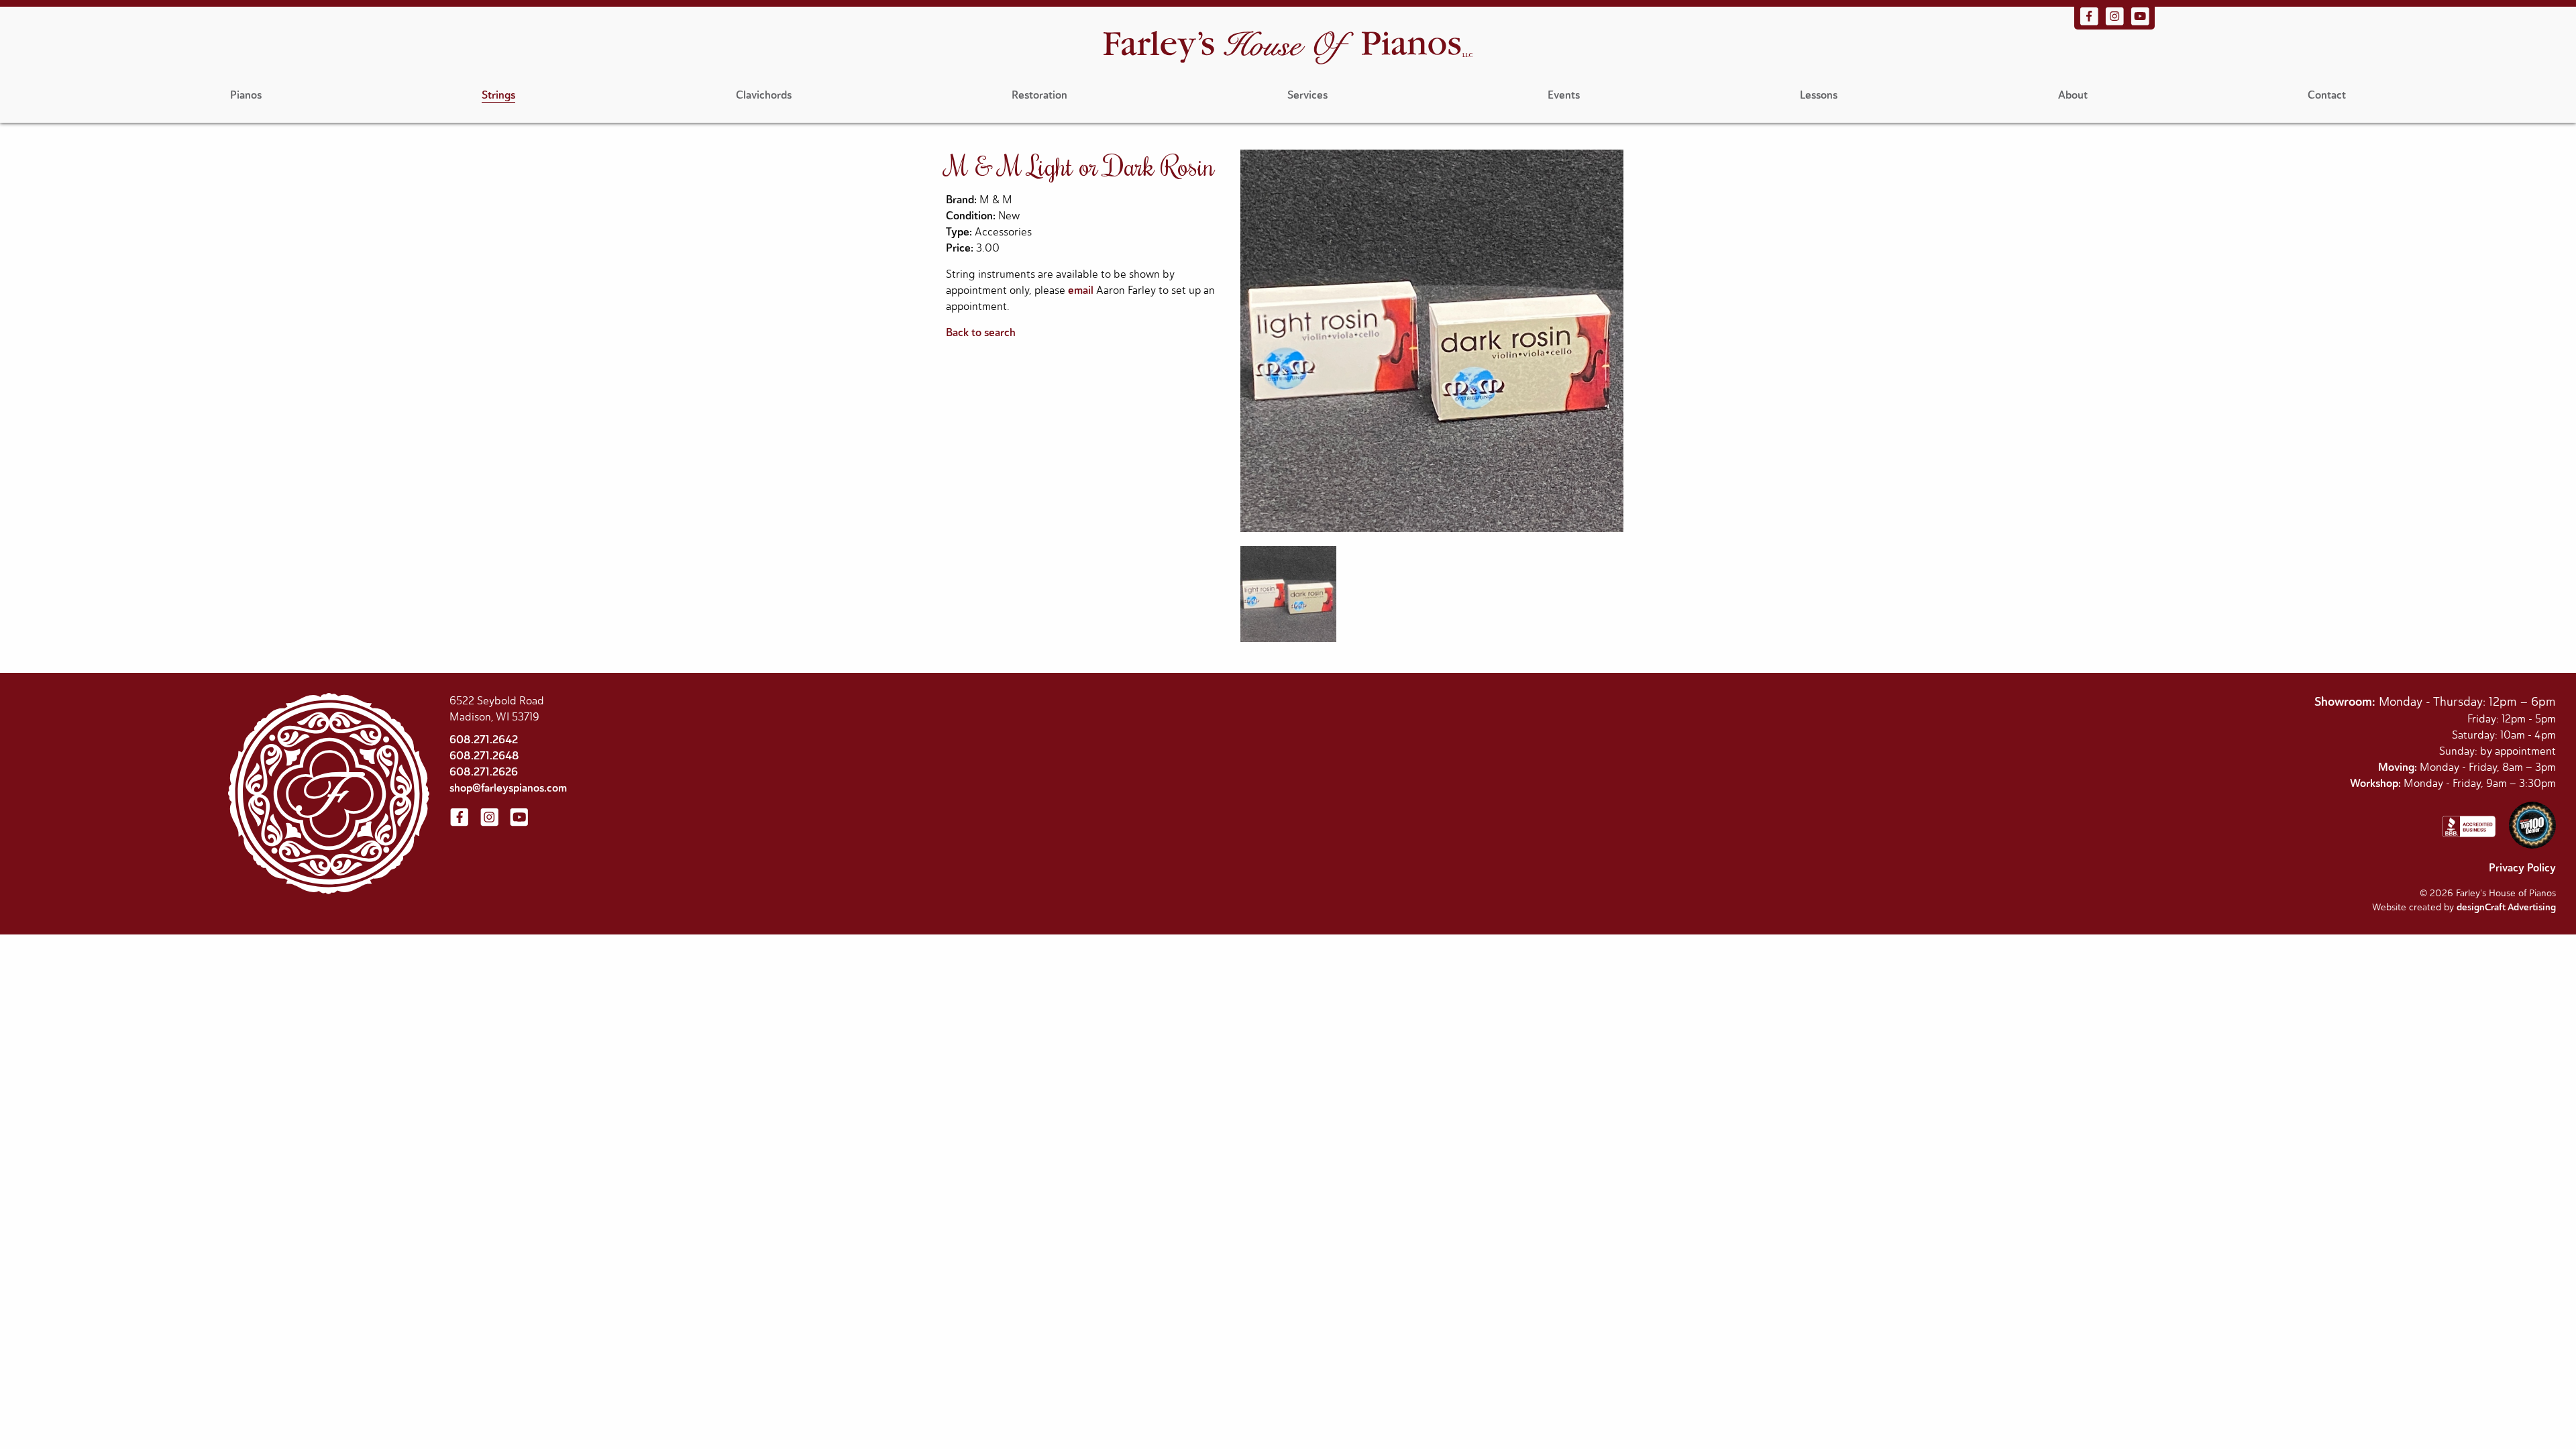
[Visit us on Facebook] (2090, 23)
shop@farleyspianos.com (508, 788)
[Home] (1288, 49)
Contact (2327, 95)
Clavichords (764, 95)
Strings (498, 95)
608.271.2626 (484, 772)
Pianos (246, 95)
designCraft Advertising (2506, 907)
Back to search (981, 332)
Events (1564, 95)
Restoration (1039, 95)
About (2073, 95)
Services (1307, 95)
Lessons (1819, 95)
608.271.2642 (484, 740)
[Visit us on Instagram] (2116, 23)
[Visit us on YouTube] (2140, 23)
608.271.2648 (484, 756)
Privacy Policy (2522, 868)
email (1081, 290)
